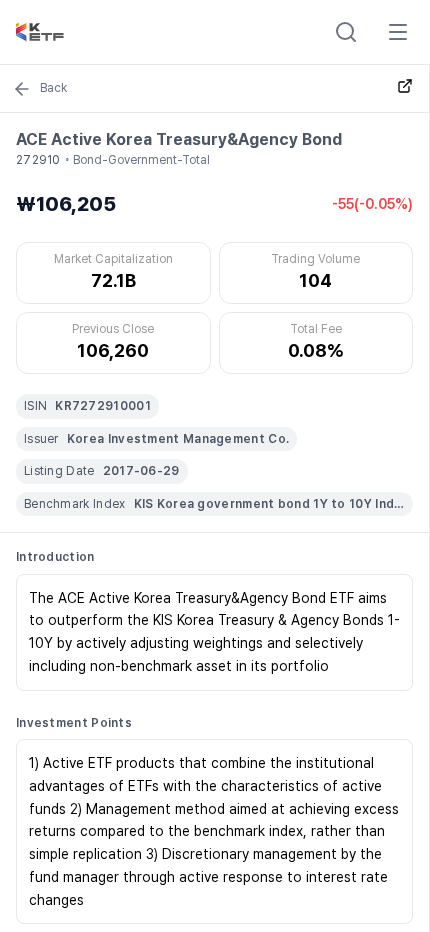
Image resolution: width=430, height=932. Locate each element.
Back (53, 88)
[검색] (346, 32)
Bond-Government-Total (141, 160)
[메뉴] (398, 32)
